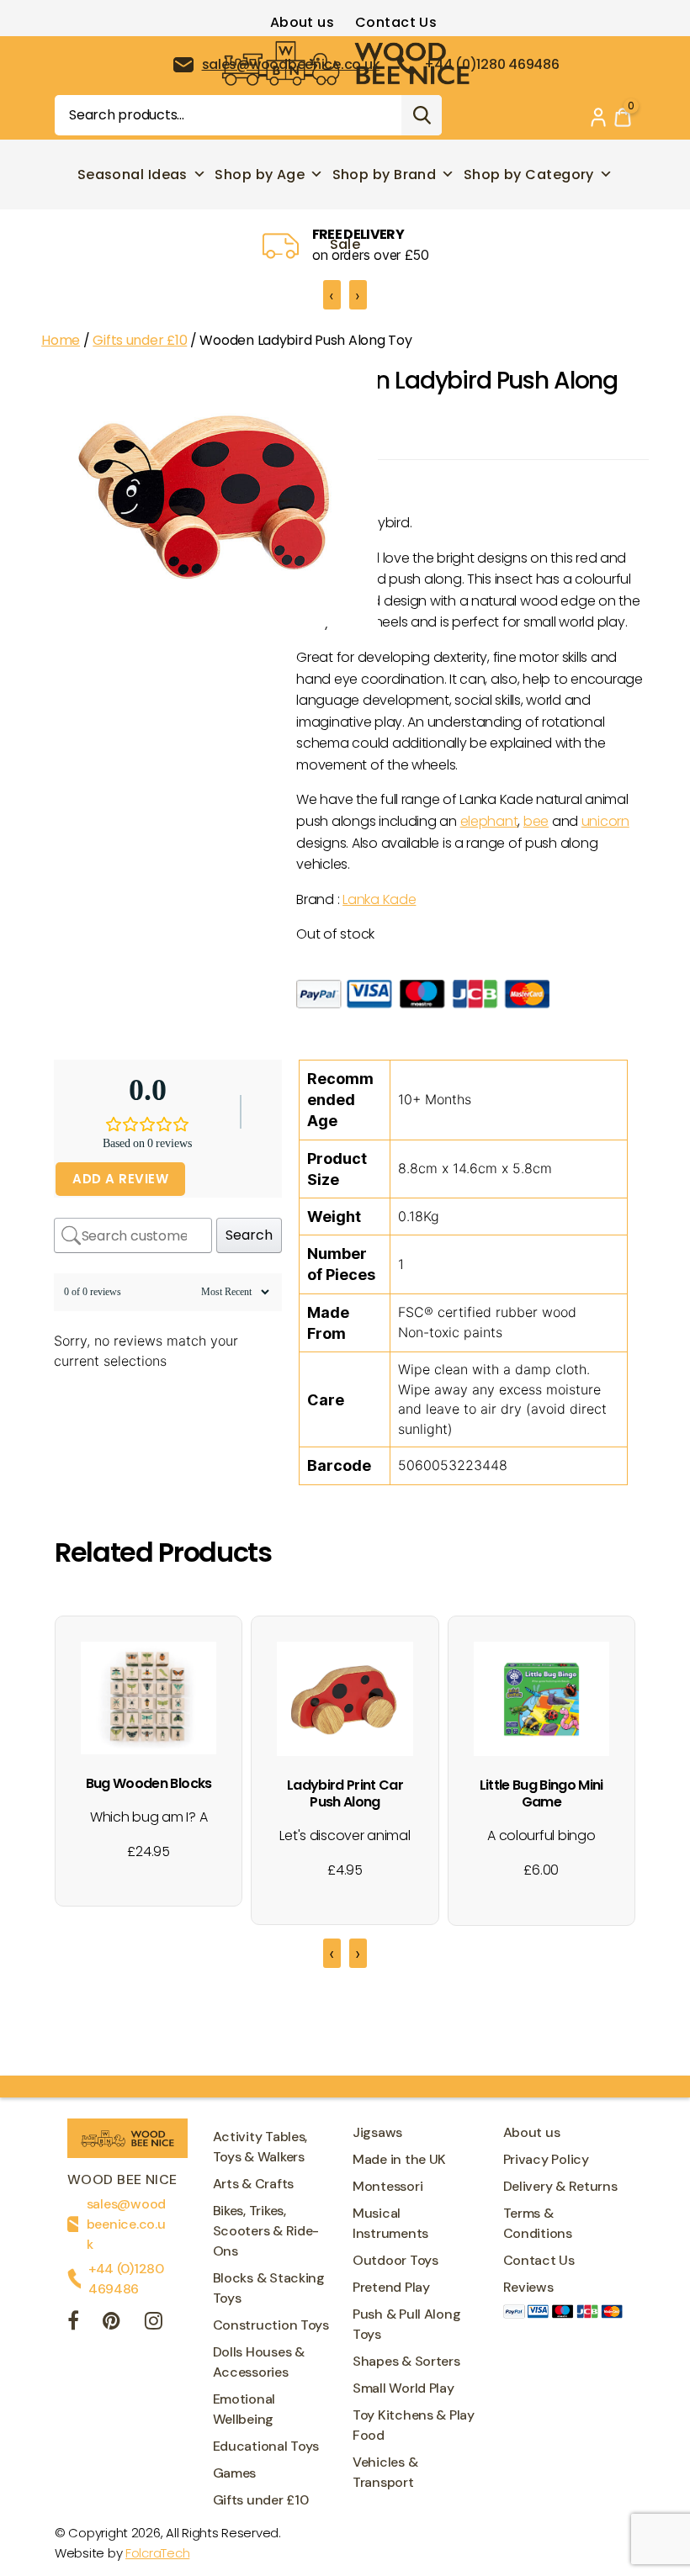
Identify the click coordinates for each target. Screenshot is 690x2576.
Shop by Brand (385, 175)
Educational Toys (266, 2446)
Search (422, 115)
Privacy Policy (546, 2159)
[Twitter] (111, 2323)
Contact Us (396, 22)
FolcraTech (157, 2553)
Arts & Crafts (254, 2184)
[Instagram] (154, 2323)
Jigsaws (377, 2132)
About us (303, 22)
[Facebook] (73, 2323)
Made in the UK (399, 2159)
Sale (345, 244)
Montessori (387, 2186)
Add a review (120, 1179)
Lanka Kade (379, 899)
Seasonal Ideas (133, 175)
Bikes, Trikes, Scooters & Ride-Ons (266, 2231)
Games (235, 2473)
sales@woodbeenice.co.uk (126, 2224)
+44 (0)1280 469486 (126, 2279)
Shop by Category (529, 175)
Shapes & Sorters (406, 2361)
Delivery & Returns (560, 2186)
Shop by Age (260, 175)
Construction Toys (271, 2325)
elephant (489, 821)
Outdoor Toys (395, 2260)
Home (61, 340)
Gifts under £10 (140, 340)
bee (536, 821)
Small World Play (403, 2388)
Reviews (528, 2287)
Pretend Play (391, 2287)
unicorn (605, 821)
